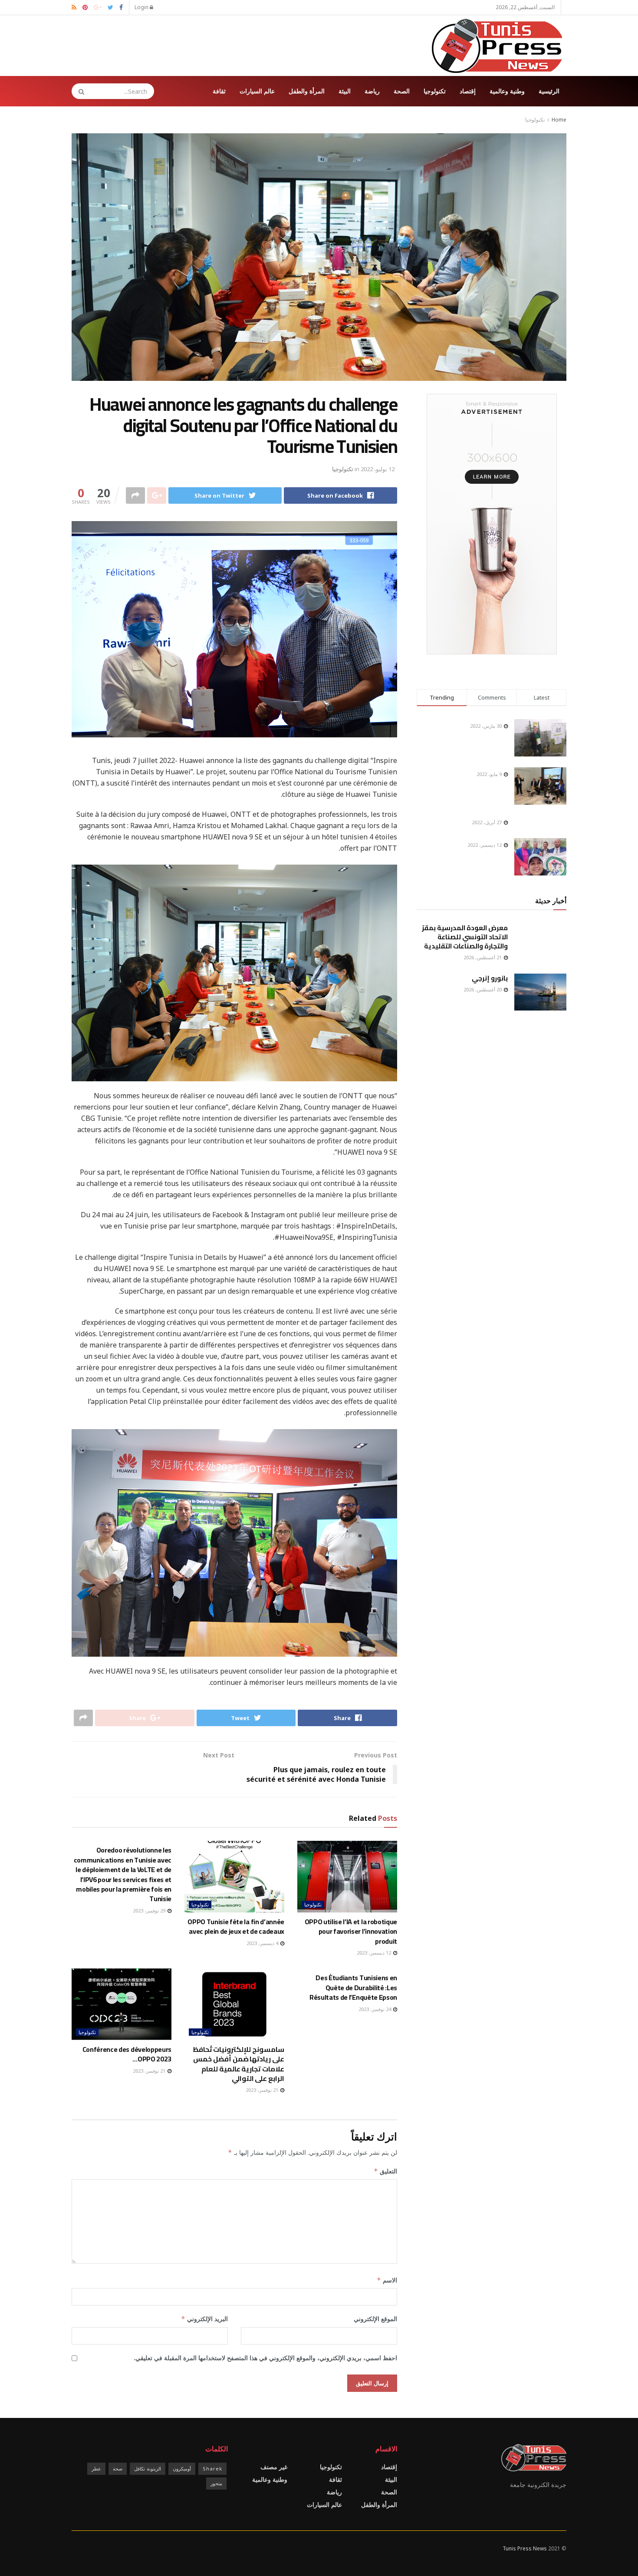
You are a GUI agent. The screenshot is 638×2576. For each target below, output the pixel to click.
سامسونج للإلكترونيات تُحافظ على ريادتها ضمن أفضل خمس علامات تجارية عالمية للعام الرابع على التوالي (238, 2064)
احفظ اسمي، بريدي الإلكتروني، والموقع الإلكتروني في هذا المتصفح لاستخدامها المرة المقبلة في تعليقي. (265, 2358)
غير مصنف (274, 2467)
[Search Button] (79, 91)
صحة (118, 2469)
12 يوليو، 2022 (378, 469)
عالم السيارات (257, 91)
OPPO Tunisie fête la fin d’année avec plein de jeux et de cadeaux (236, 1926)
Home (559, 120)
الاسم (387, 2280)
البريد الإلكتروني (204, 2319)
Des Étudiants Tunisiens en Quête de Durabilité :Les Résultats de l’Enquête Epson (353, 1987)
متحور (216, 2483)
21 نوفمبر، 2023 (263, 2090)
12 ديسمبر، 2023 (375, 1953)
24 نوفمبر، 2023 (375, 2009)
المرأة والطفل (307, 91)
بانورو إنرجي (490, 978)
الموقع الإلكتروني (375, 2319)
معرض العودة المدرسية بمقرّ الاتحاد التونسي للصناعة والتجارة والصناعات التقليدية (465, 937)
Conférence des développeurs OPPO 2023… (127, 2054)
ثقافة (219, 91)
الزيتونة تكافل (148, 2469)
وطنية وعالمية (507, 91)
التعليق (385, 2171)
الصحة (402, 91)
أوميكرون (182, 2469)
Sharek (212, 2469)
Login (142, 7)
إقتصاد (468, 91)
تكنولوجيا (435, 91)
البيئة (345, 91)
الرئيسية (549, 91)
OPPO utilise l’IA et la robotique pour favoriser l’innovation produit (351, 1931)
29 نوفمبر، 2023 (150, 1911)
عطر (96, 2469)
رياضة (372, 91)
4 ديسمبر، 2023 (263, 1943)
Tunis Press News (525, 2548)
